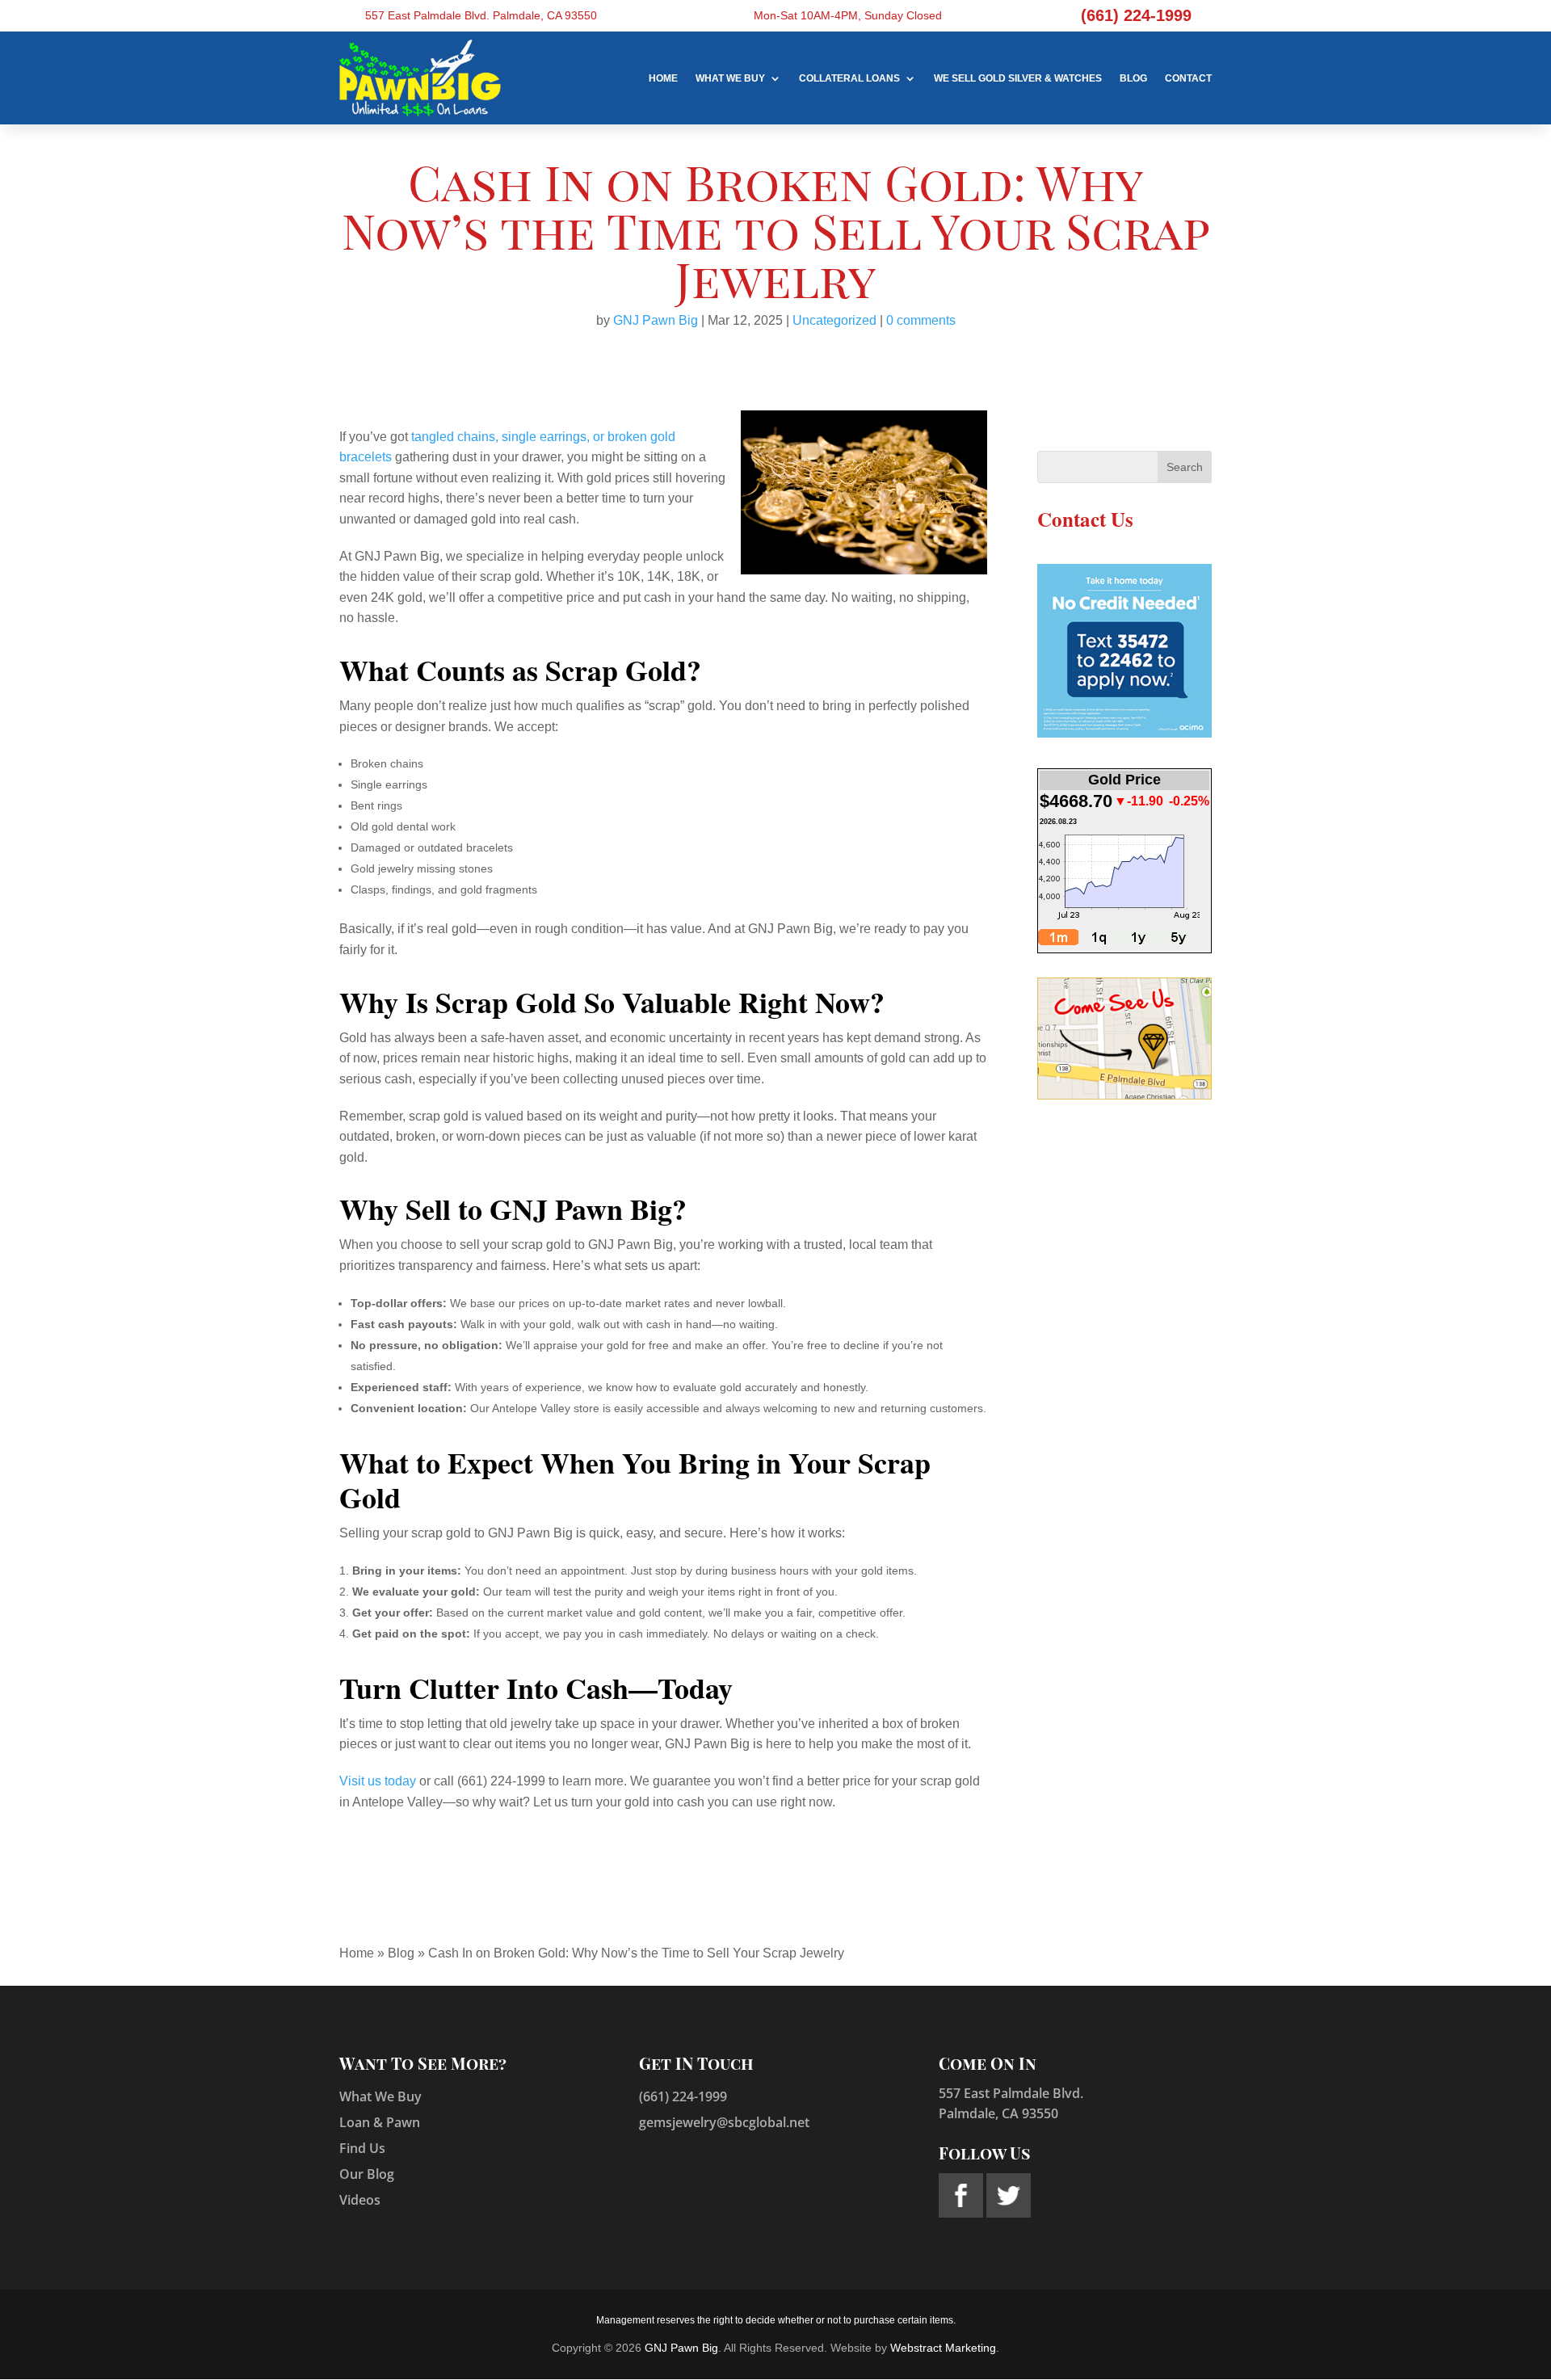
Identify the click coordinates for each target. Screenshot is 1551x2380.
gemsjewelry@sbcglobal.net (724, 2122)
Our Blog (367, 2174)
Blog (1133, 78)
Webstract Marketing (943, 2348)
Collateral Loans (849, 78)
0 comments (921, 320)
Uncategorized (834, 320)
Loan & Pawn (380, 2122)
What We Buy (730, 78)
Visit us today (378, 1781)
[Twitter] (1009, 2214)
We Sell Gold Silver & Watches (1018, 78)
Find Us (362, 2148)
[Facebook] (963, 2214)
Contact (1188, 78)
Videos (360, 2200)
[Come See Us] (1124, 1095)
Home (663, 78)
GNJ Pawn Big (656, 320)
